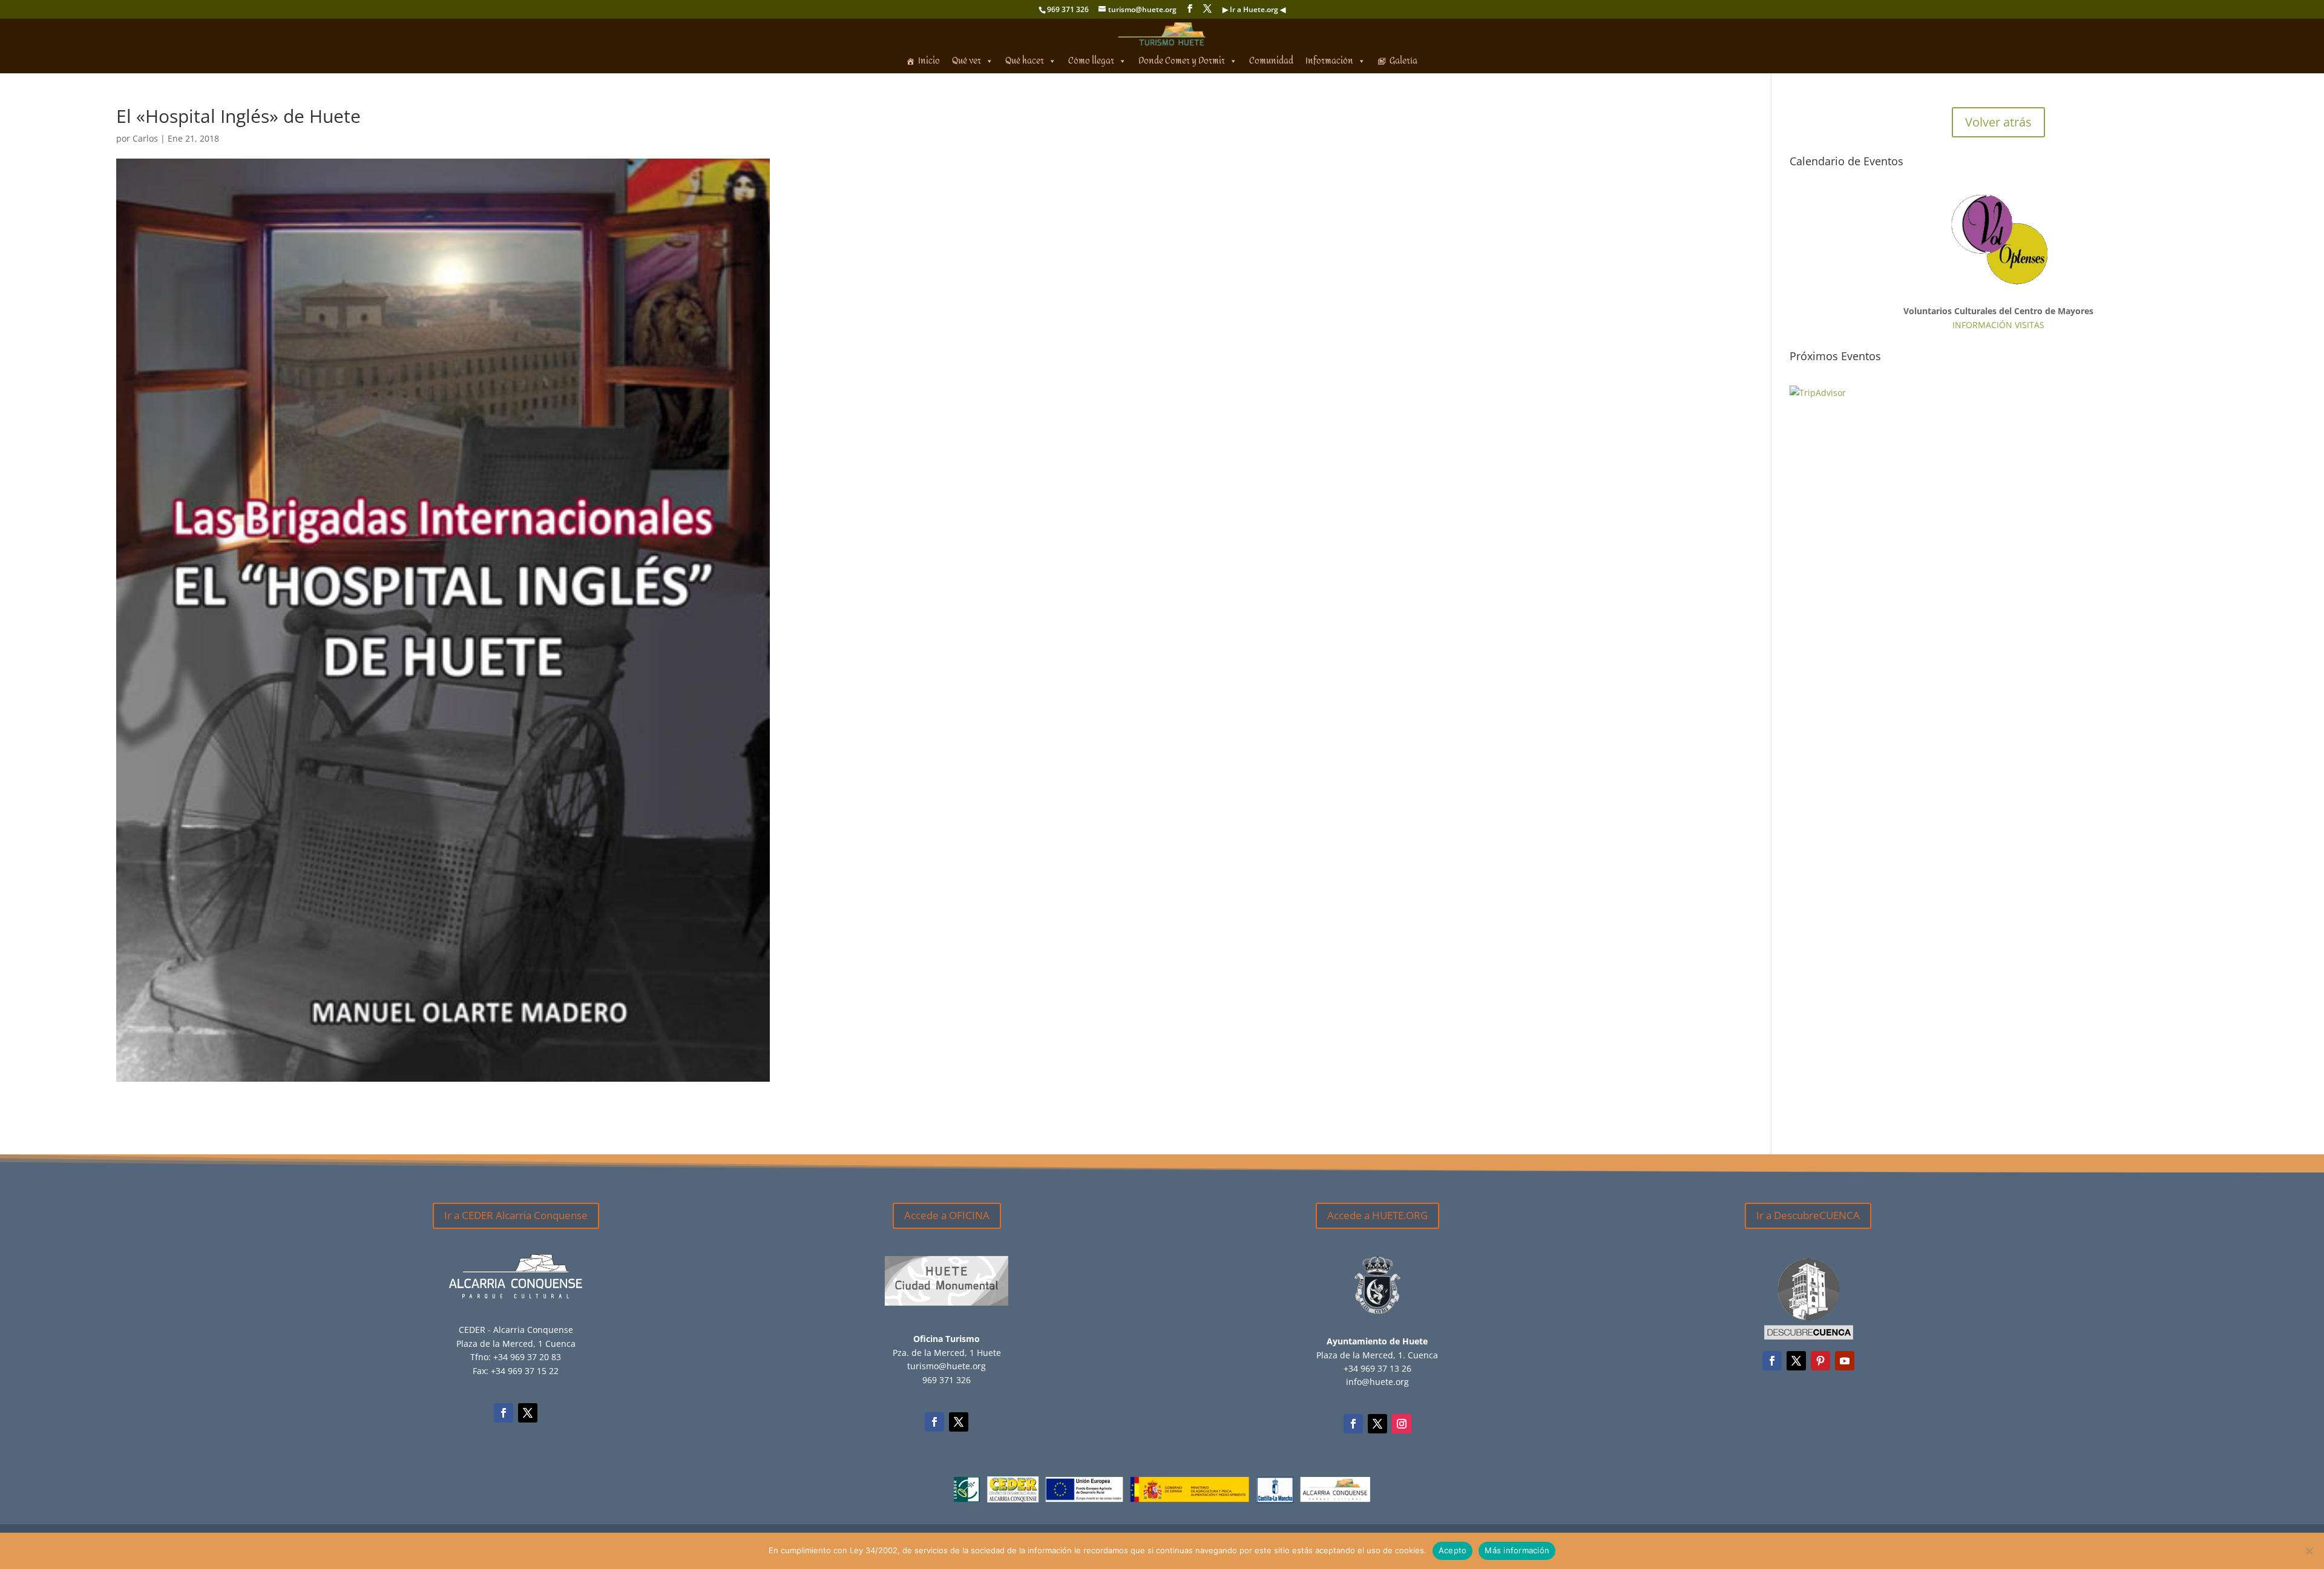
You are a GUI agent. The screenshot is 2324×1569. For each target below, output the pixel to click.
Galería (1403, 61)
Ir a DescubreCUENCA (1808, 1215)
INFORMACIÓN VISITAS (1998, 325)
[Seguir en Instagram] (1402, 1424)
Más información (1517, 1550)
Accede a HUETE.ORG (1377, 1215)
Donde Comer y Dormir (1182, 61)
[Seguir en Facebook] (504, 1413)
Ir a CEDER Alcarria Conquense (516, 1215)
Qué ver (967, 61)
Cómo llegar (1091, 61)
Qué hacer (1025, 61)
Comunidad (1271, 61)
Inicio (929, 61)
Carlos (145, 138)
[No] (2309, 1551)
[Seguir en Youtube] (1845, 1361)
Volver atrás (1998, 122)
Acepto (1453, 1550)
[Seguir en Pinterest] (1820, 1361)
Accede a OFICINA (947, 1215)
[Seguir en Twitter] (528, 1413)
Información (1329, 61)
